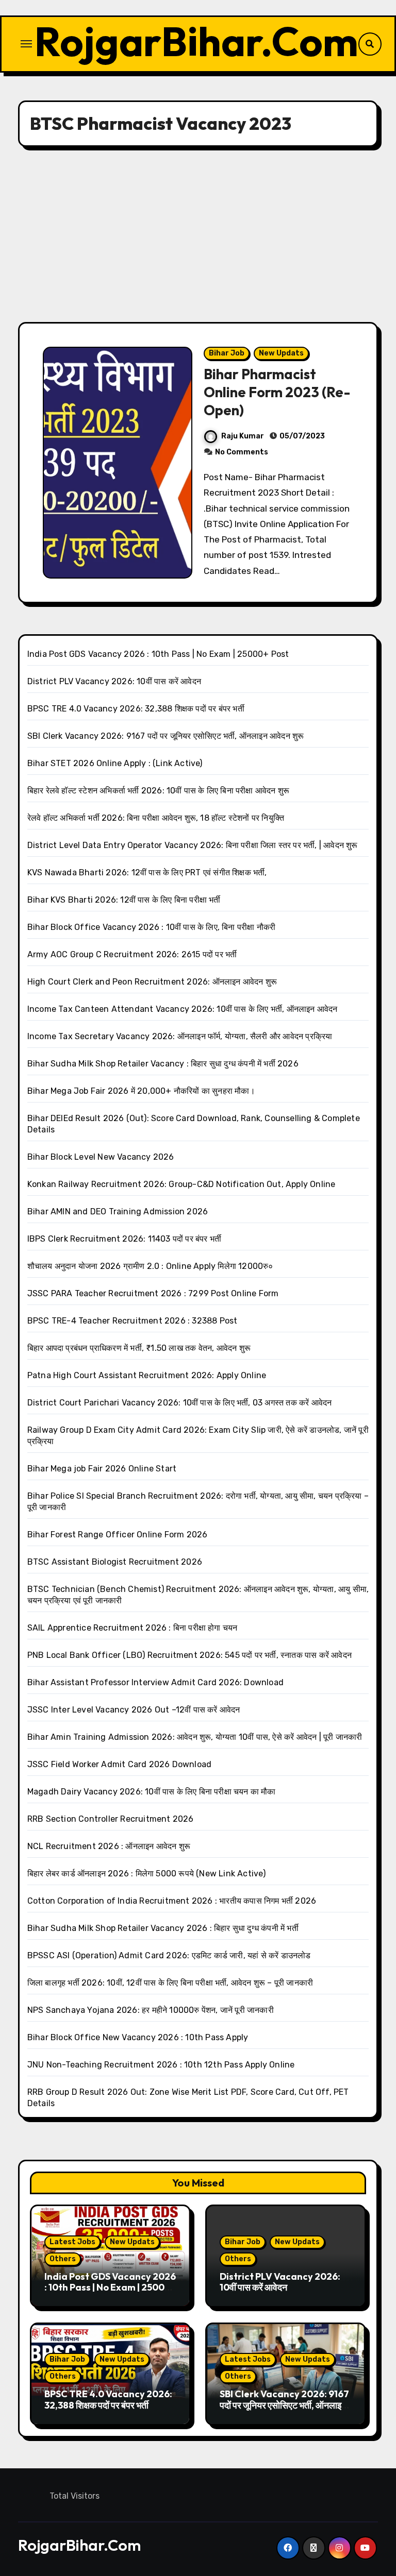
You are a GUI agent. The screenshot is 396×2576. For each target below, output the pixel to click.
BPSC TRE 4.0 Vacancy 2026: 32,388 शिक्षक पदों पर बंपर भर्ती (136, 709)
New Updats (281, 353)
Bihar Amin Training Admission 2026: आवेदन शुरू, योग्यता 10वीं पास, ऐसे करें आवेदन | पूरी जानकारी (195, 1737)
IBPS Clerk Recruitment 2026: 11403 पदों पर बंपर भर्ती (124, 1239)
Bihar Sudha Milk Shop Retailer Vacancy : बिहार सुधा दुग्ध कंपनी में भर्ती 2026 (163, 1064)
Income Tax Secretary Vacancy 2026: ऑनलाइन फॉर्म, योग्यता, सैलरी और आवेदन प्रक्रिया (180, 1036)
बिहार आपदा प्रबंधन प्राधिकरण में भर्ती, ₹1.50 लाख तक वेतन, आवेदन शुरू (139, 1348)
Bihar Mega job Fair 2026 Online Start (102, 1469)
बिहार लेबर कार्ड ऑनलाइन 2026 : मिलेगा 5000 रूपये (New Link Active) (147, 1874)
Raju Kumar (243, 436)
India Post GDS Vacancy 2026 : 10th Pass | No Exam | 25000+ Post (158, 654)
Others (63, 2259)
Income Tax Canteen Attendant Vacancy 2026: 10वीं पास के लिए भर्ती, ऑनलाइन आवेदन (183, 1009)
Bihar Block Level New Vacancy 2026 (101, 1157)
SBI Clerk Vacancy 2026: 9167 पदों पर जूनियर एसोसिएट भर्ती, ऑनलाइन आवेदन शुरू (166, 736)
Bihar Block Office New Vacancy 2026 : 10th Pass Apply (138, 2037)
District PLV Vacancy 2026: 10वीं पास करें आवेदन (114, 681)
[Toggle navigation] (26, 44)
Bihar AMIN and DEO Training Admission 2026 (118, 1211)
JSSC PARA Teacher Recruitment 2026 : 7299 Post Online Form (153, 1293)
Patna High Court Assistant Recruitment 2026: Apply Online (147, 1375)
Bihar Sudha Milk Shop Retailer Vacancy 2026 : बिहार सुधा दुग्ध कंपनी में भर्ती (163, 1928)
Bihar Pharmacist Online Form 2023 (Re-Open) (277, 392)
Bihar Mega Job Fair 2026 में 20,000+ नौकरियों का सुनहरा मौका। (141, 1091)
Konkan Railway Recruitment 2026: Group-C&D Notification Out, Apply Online (181, 1184)
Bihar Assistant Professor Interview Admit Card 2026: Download (155, 1682)
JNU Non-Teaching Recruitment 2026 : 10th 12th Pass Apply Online (161, 2065)
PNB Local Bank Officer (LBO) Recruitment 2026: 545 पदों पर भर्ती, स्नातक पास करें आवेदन (189, 1655)
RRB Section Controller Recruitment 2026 (111, 1819)
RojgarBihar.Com (196, 41)
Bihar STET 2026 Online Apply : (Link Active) (115, 763)
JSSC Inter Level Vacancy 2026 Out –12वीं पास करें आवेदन (134, 1710)
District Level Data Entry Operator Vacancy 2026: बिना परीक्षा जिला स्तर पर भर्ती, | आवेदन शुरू (193, 845)
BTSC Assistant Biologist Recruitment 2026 (115, 1562)
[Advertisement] (200, 234)
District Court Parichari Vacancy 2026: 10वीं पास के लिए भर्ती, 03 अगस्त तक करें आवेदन (180, 1403)
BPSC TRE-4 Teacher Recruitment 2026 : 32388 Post (133, 1321)
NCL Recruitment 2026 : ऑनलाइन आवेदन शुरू (109, 1846)
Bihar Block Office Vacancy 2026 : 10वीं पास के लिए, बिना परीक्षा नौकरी (151, 927)
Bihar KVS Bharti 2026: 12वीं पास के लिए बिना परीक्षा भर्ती (124, 900)
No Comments (242, 452)
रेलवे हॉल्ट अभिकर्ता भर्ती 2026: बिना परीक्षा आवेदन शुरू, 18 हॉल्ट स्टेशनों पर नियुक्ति (156, 818)
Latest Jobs (72, 2242)
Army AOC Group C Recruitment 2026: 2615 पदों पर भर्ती (132, 954)
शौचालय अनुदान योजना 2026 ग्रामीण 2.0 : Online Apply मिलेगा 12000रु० (150, 1266)
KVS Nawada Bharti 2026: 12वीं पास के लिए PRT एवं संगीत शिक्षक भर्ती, (147, 872)
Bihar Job (227, 353)
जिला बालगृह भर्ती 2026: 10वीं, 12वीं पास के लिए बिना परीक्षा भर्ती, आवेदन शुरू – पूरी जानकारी (170, 1983)
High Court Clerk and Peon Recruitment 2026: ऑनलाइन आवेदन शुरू (152, 982)
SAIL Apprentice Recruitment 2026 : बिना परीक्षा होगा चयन (133, 1628)
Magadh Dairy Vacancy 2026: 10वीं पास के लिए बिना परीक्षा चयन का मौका (152, 1792)
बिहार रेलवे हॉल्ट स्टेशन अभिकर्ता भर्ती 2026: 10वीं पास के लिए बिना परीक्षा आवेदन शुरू (158, 791)
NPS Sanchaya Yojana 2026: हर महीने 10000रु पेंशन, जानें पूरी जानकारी (151, 2010)
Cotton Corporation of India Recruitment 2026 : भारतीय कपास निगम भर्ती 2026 (172, 1901)
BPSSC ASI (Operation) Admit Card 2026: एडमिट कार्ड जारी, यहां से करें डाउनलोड (169, 1955)
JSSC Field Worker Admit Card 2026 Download (119, 1764)
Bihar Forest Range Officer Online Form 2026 (118, 1535)
